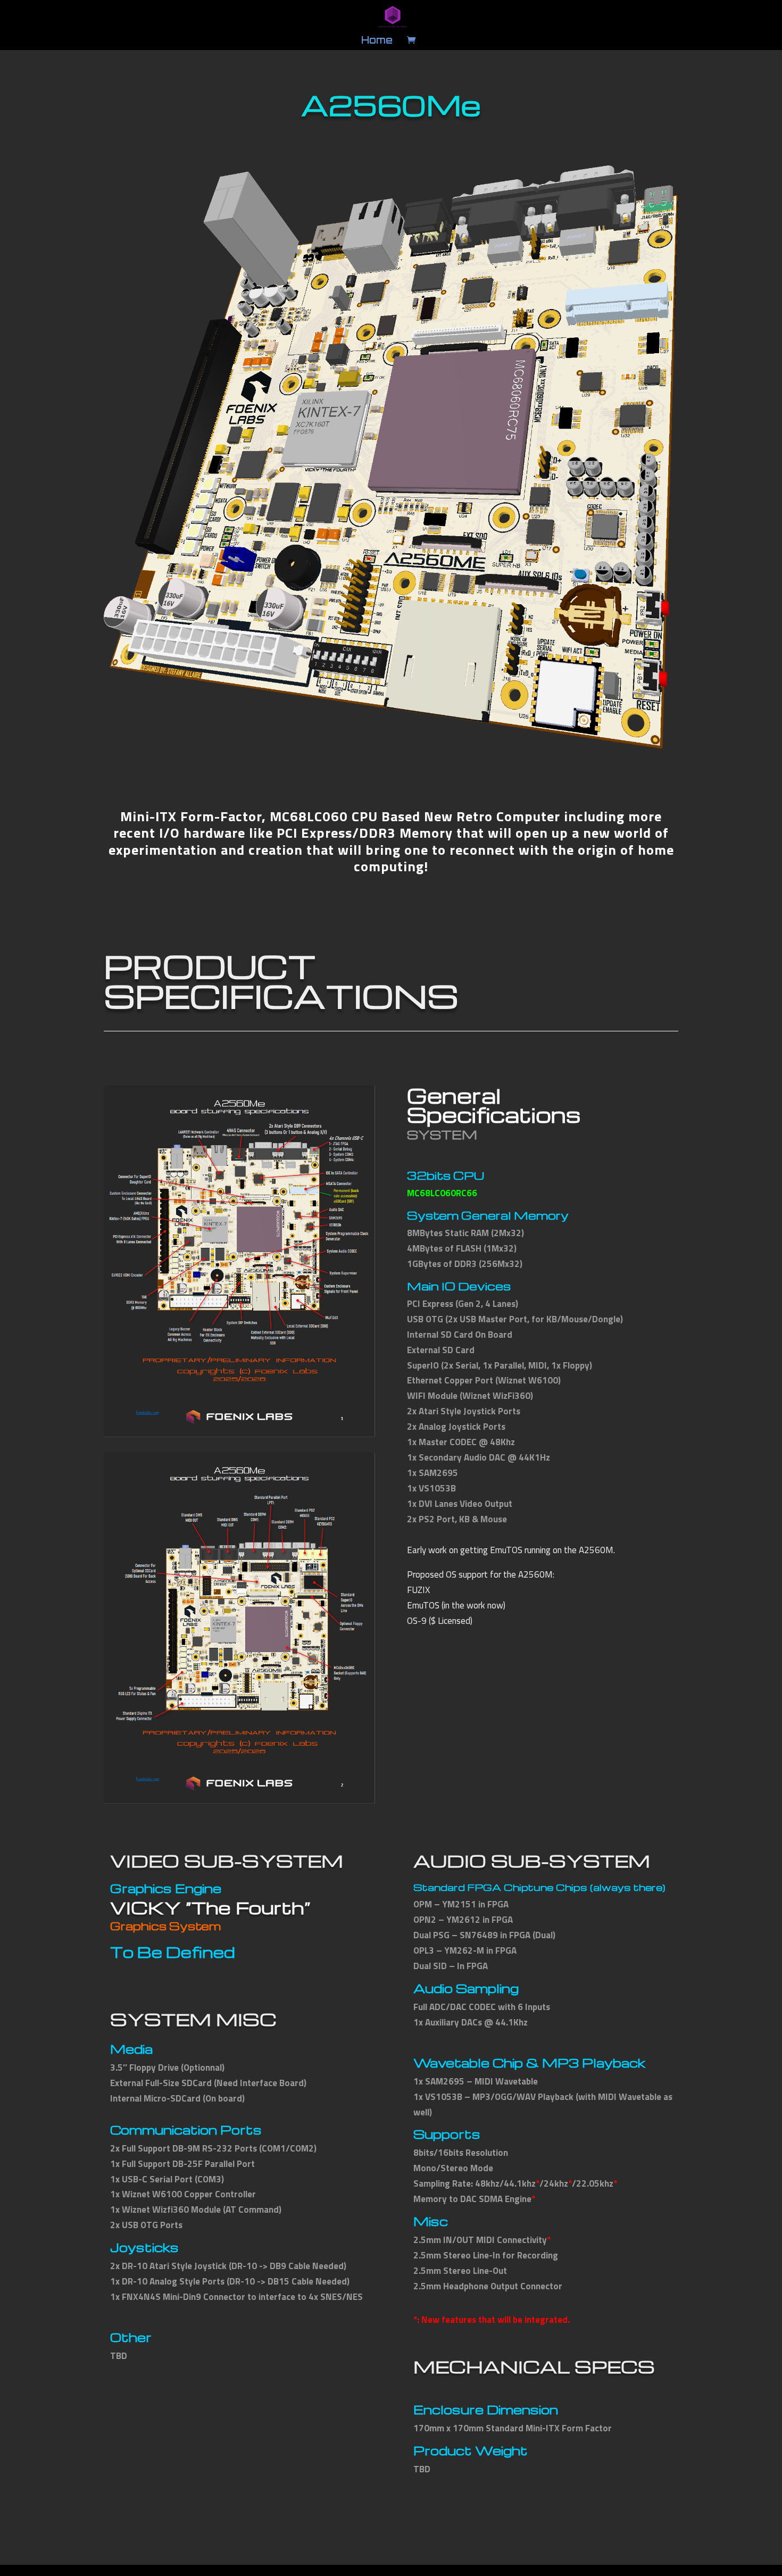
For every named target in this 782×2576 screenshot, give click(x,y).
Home (377, 41)
